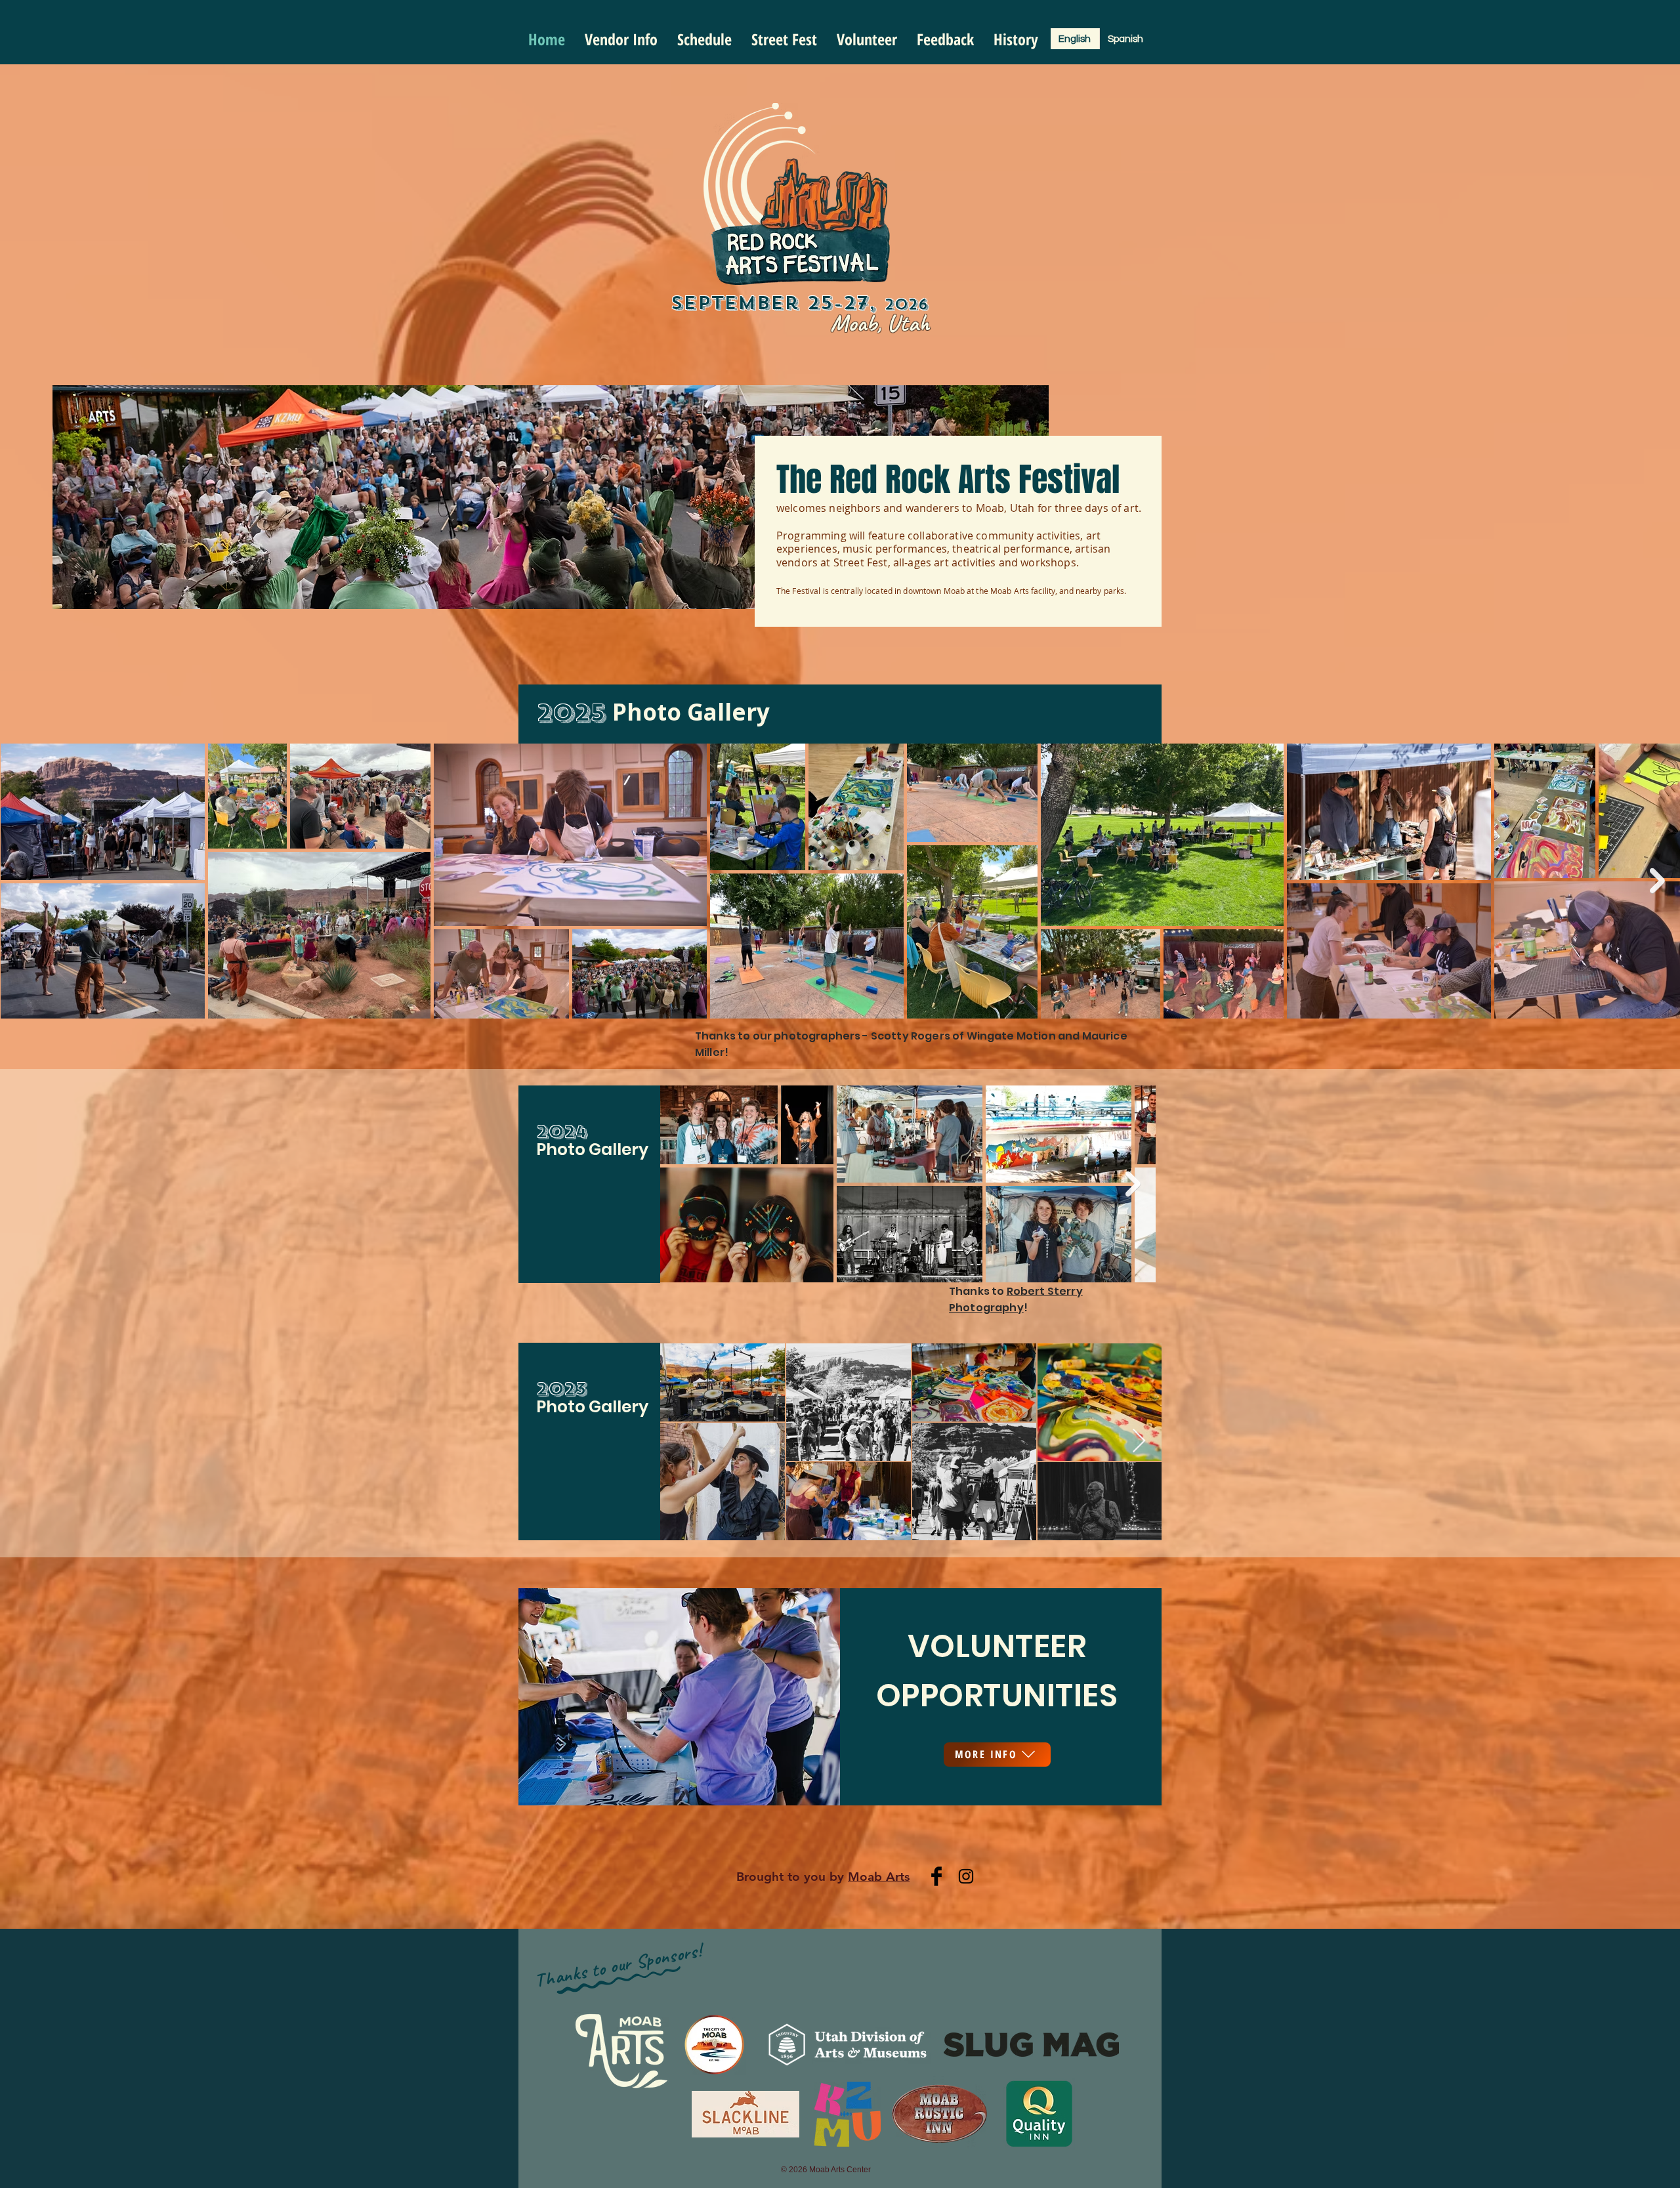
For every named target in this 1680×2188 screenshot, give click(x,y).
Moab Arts (879, 1877)
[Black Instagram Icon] (966, 1876)
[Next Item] (1657, 881)
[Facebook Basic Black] (936, 1876)
